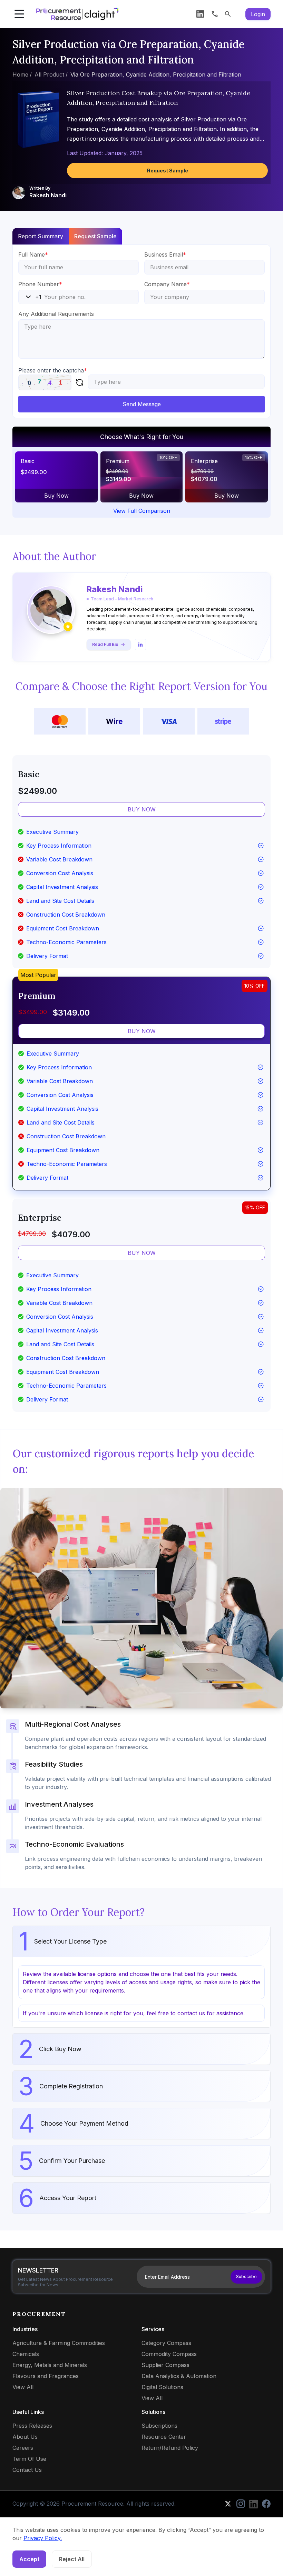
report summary (41, 236)
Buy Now (56, 496)
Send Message (142, 404)
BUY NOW (142, 809)
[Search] (228, 14)
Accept (29, 2559)
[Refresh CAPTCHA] (80, 382)
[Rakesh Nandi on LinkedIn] (140, 645)
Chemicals (26, 2354)
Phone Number (40, 284)
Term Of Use (29, 2459)
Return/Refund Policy (170, 2448)
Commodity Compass (169, 2354)
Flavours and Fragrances (46, 2376)
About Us (25, 2437)
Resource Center (164, 2437)
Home (20, 74)
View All (23, 2387)
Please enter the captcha (53, 370)
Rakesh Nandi (48, 195)
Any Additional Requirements (56, 314)
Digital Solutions (162, 2387)
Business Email (165, 254)
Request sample (95, 236)
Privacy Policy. (43, 2538)
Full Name (33, 254)
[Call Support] (215, 14)
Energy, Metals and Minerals (50, 2365)
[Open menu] (19, 14)
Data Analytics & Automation (179, 2376)
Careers (23, 2448)
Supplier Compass (165, 2365)
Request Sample (168, 171)
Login (258, 14)
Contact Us (27, 2470)
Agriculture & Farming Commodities (59, 2343)
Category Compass (166, 2343)
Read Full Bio (105, 644)
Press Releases (32, 2426)
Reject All (72, 2559)
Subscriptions (159, 2426)
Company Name (167, 284)
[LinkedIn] (200, 14)
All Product (49, 74)
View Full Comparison (142, 511)
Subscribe (246, 2277)
